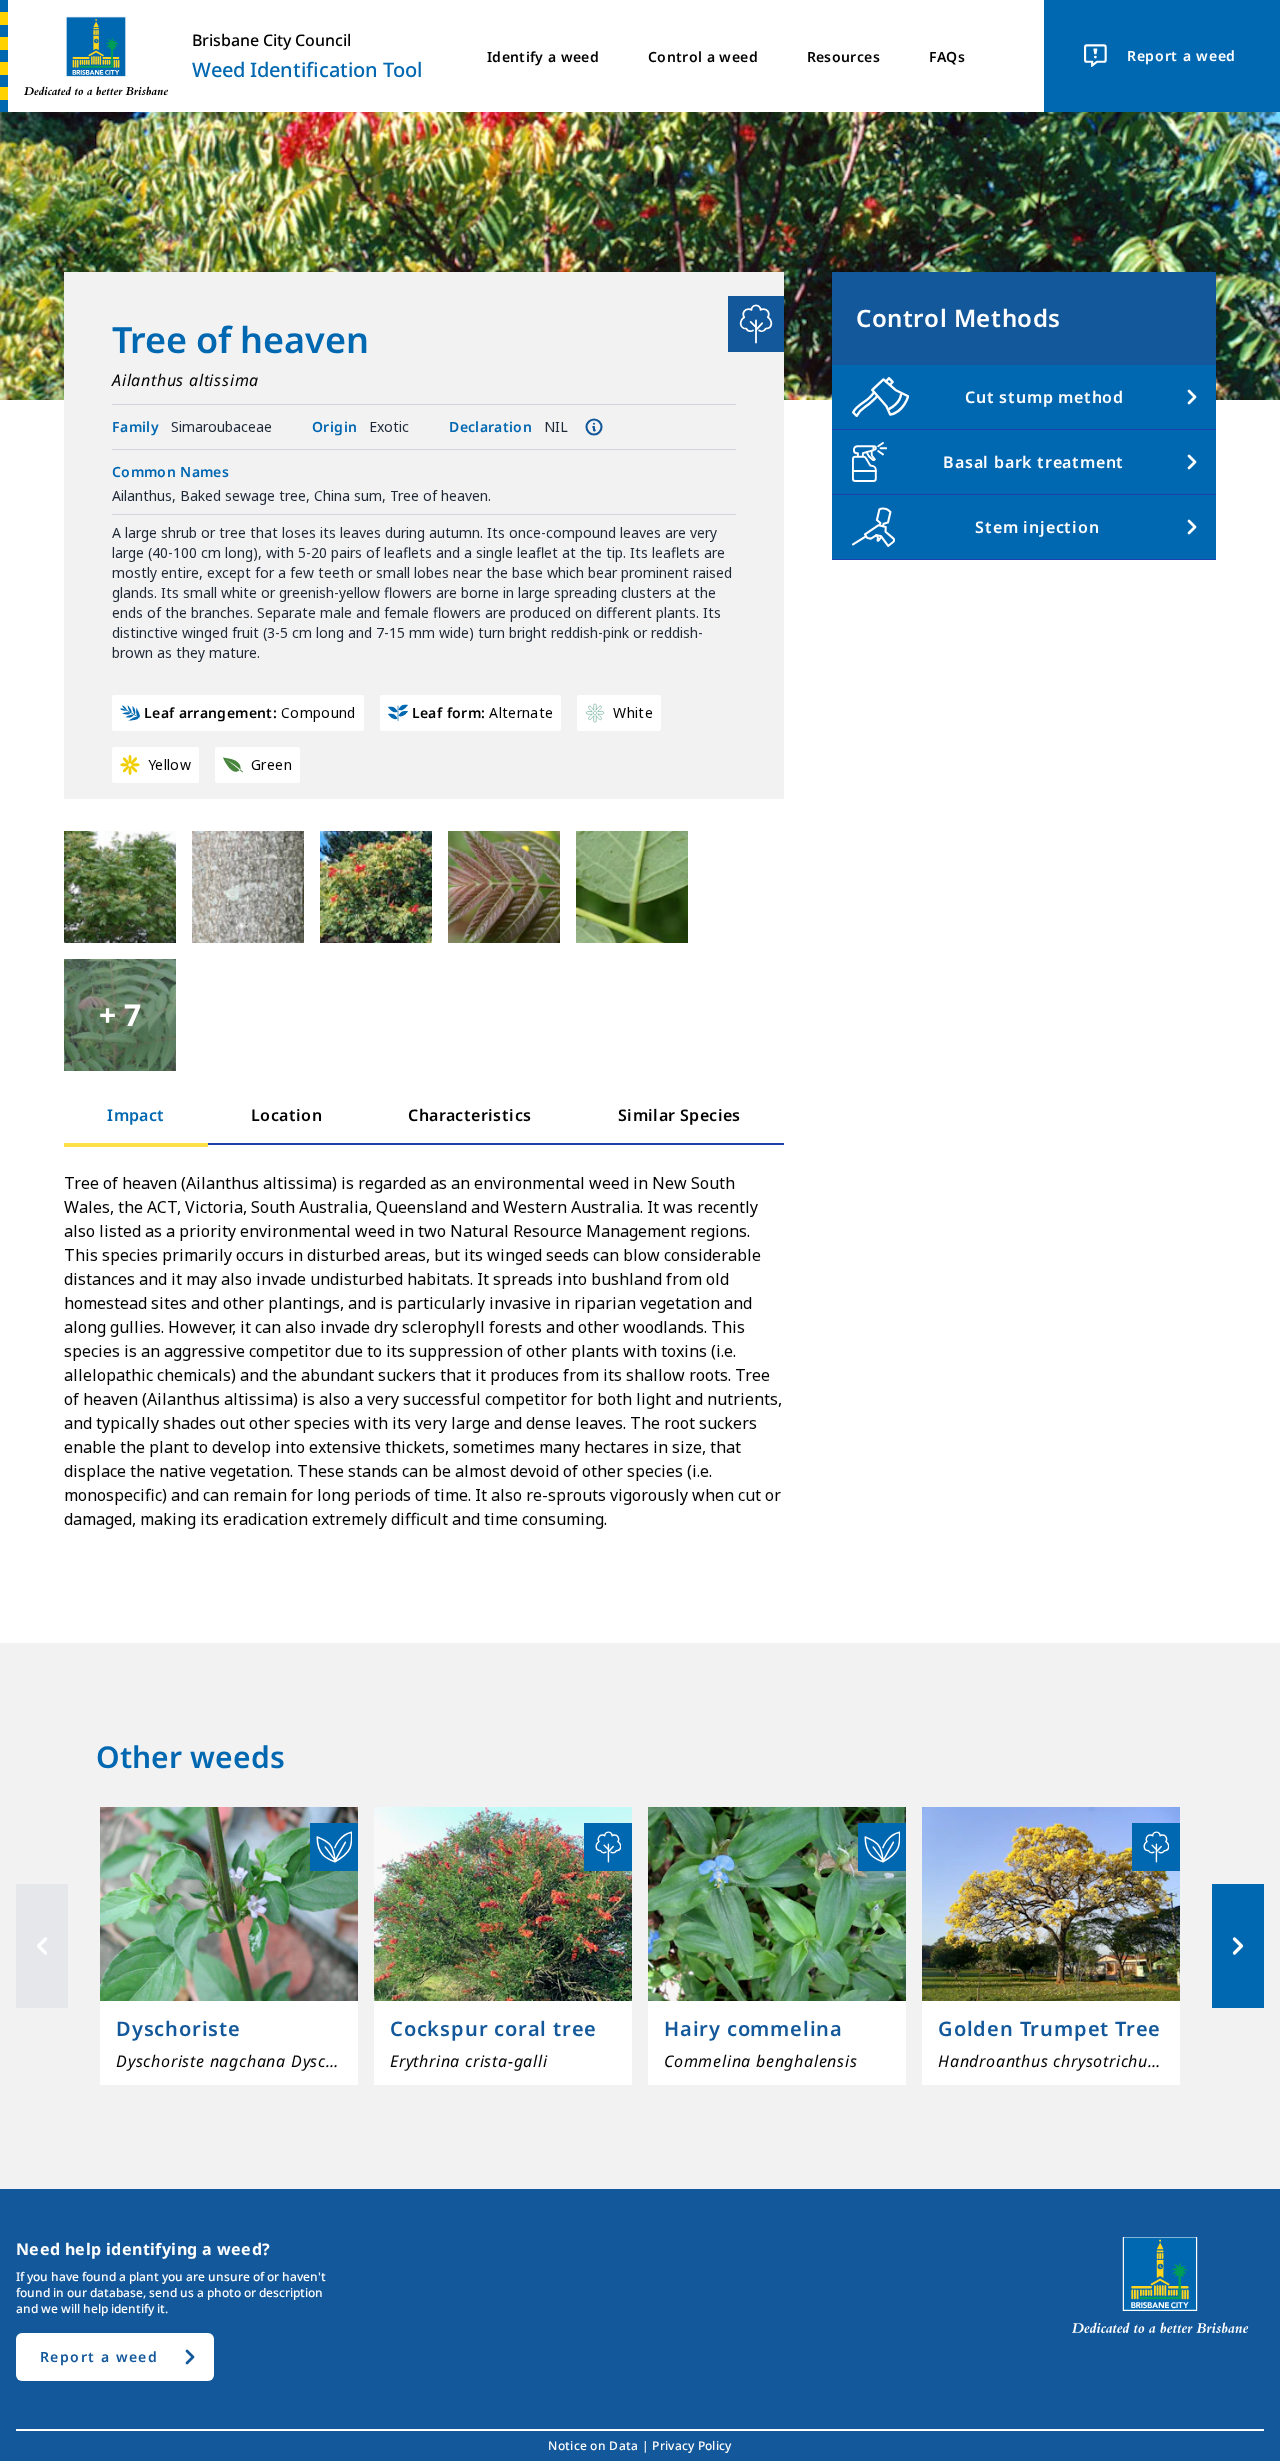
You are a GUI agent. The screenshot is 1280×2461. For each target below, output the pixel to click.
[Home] (88, 56)
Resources (843, 56)
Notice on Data (593, 2446)
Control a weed (703, 56)
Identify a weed (543, 56)
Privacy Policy (691, 2446)
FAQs (947, 56)
